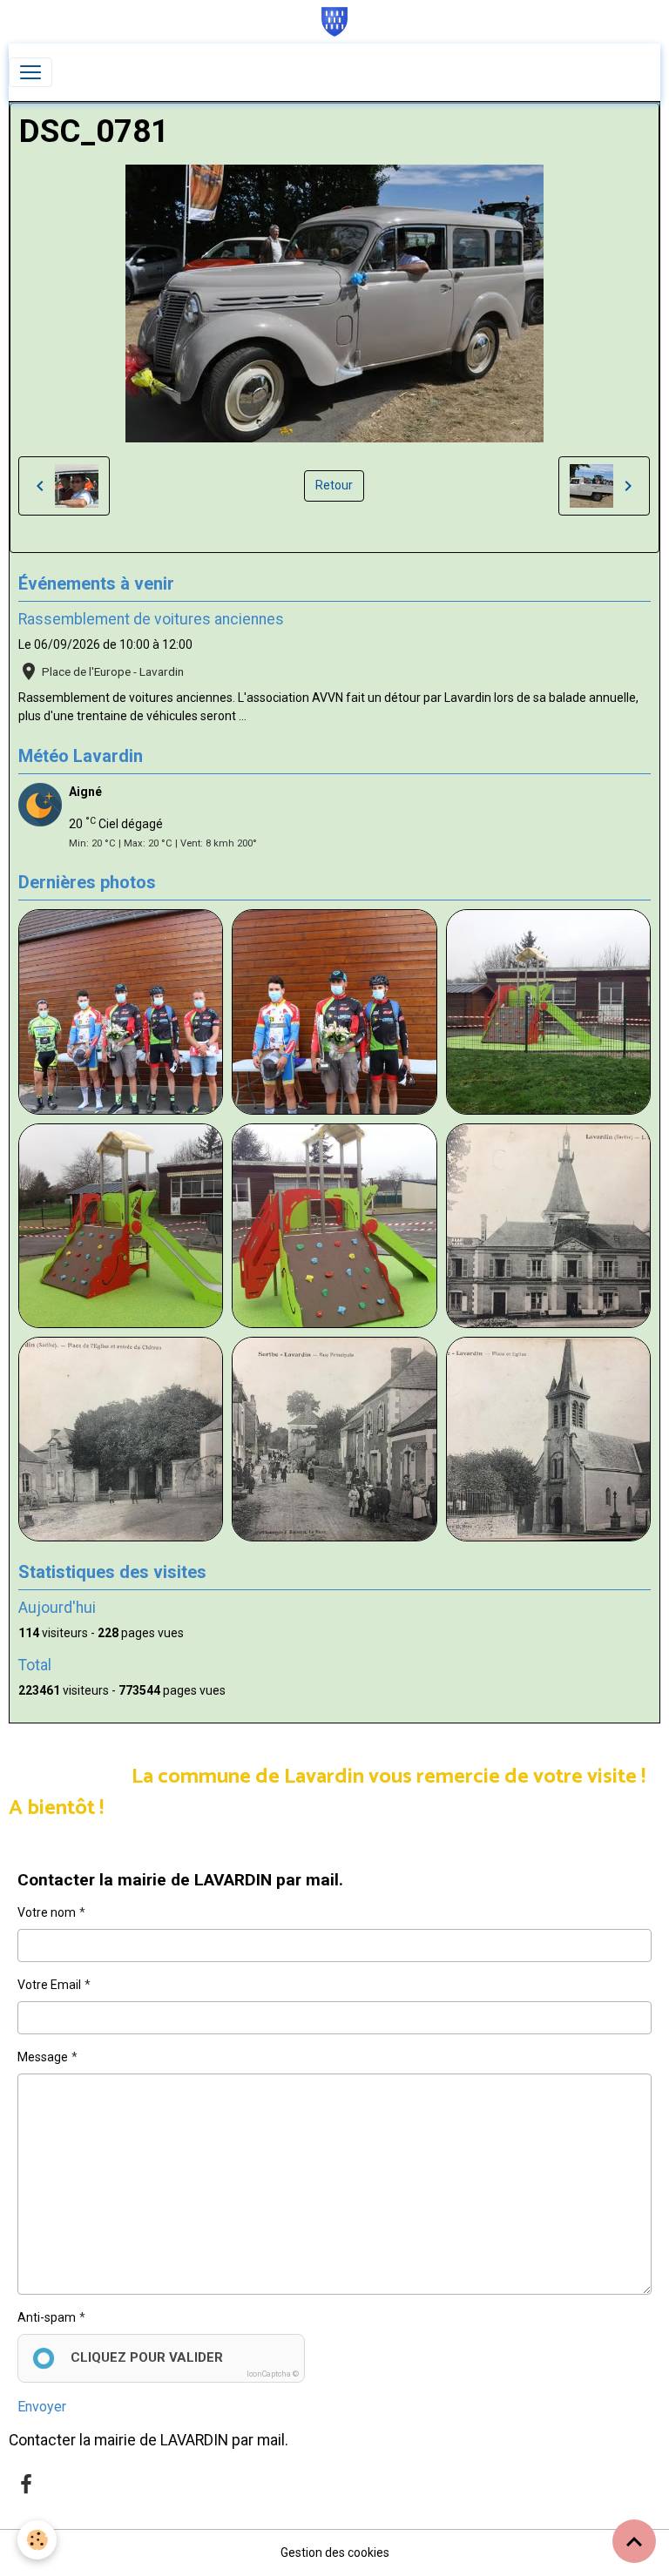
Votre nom (47, 1912)
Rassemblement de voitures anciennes (151, 619)
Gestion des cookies (335, 2552)
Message (43, 2057)
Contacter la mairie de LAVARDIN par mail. (149, 2440)
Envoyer (42, 2407)
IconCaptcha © (273, 2374)
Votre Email (49, 1985)
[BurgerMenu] (30, 72)
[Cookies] (37, 2540)
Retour (334, 485)
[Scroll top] (634, 2541)
